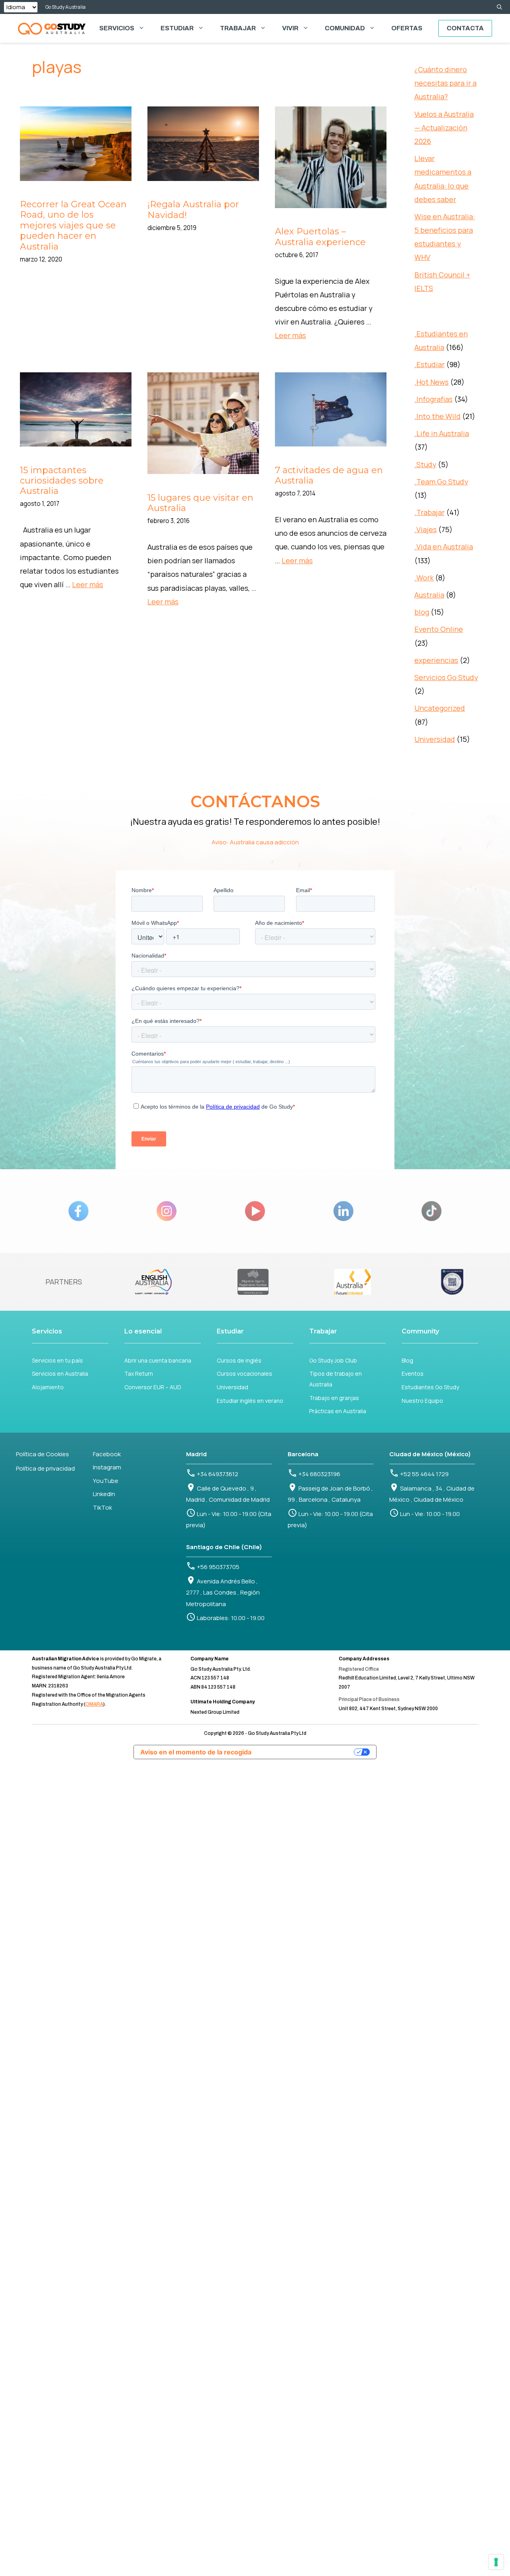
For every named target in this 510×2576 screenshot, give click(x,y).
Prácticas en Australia (338, 1411)
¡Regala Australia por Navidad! (193, 209)
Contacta (465, 28)
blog (422, 612)
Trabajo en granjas (334, 1398)
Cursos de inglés (239, 1360)
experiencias (436, 660)
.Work (424, 578)
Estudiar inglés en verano (250, 1401)
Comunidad (345, 28)
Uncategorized (440, 708)
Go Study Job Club (333, 1360)
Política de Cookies (42, 1454)
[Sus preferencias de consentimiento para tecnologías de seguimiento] (496, 2562)
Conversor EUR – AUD (153, 1387)
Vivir (290, 28)
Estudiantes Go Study (430, 1387)
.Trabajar (430, 512)
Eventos (413, 1374)
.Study (425, 464)
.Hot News (432, 382)
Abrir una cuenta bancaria (158, 1360)
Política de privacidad (45, 1468)
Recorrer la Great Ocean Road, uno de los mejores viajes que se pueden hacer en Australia (73, 225)
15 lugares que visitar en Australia (200, 503)
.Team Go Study (441, 482)
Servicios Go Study (446, 677)
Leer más (290, 335)
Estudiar (177, 28)
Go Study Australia (66, 7)
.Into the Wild (437, 416)
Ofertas (407, 28)
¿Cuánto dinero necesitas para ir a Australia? (445, 83)
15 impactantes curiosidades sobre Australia (62, 481)
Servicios (117, 28)
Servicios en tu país (57, 1360)
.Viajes (426, 529)
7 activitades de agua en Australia (329, 475)
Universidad (435, 739)
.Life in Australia (442, 433)
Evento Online (439, 629)
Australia (429, 595)
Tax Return (139, 1374)
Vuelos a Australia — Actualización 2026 (444, 128)
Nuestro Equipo (422, 1401)
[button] (499, 7)
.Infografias (433, 399)
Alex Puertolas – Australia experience (320, 237)
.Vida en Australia (444, 547)
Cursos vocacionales (244, 1374)
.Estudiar (430, 364)
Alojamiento (48, 1387)
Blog (407, 1360)
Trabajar (238, 28)
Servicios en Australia (60, 1374)
